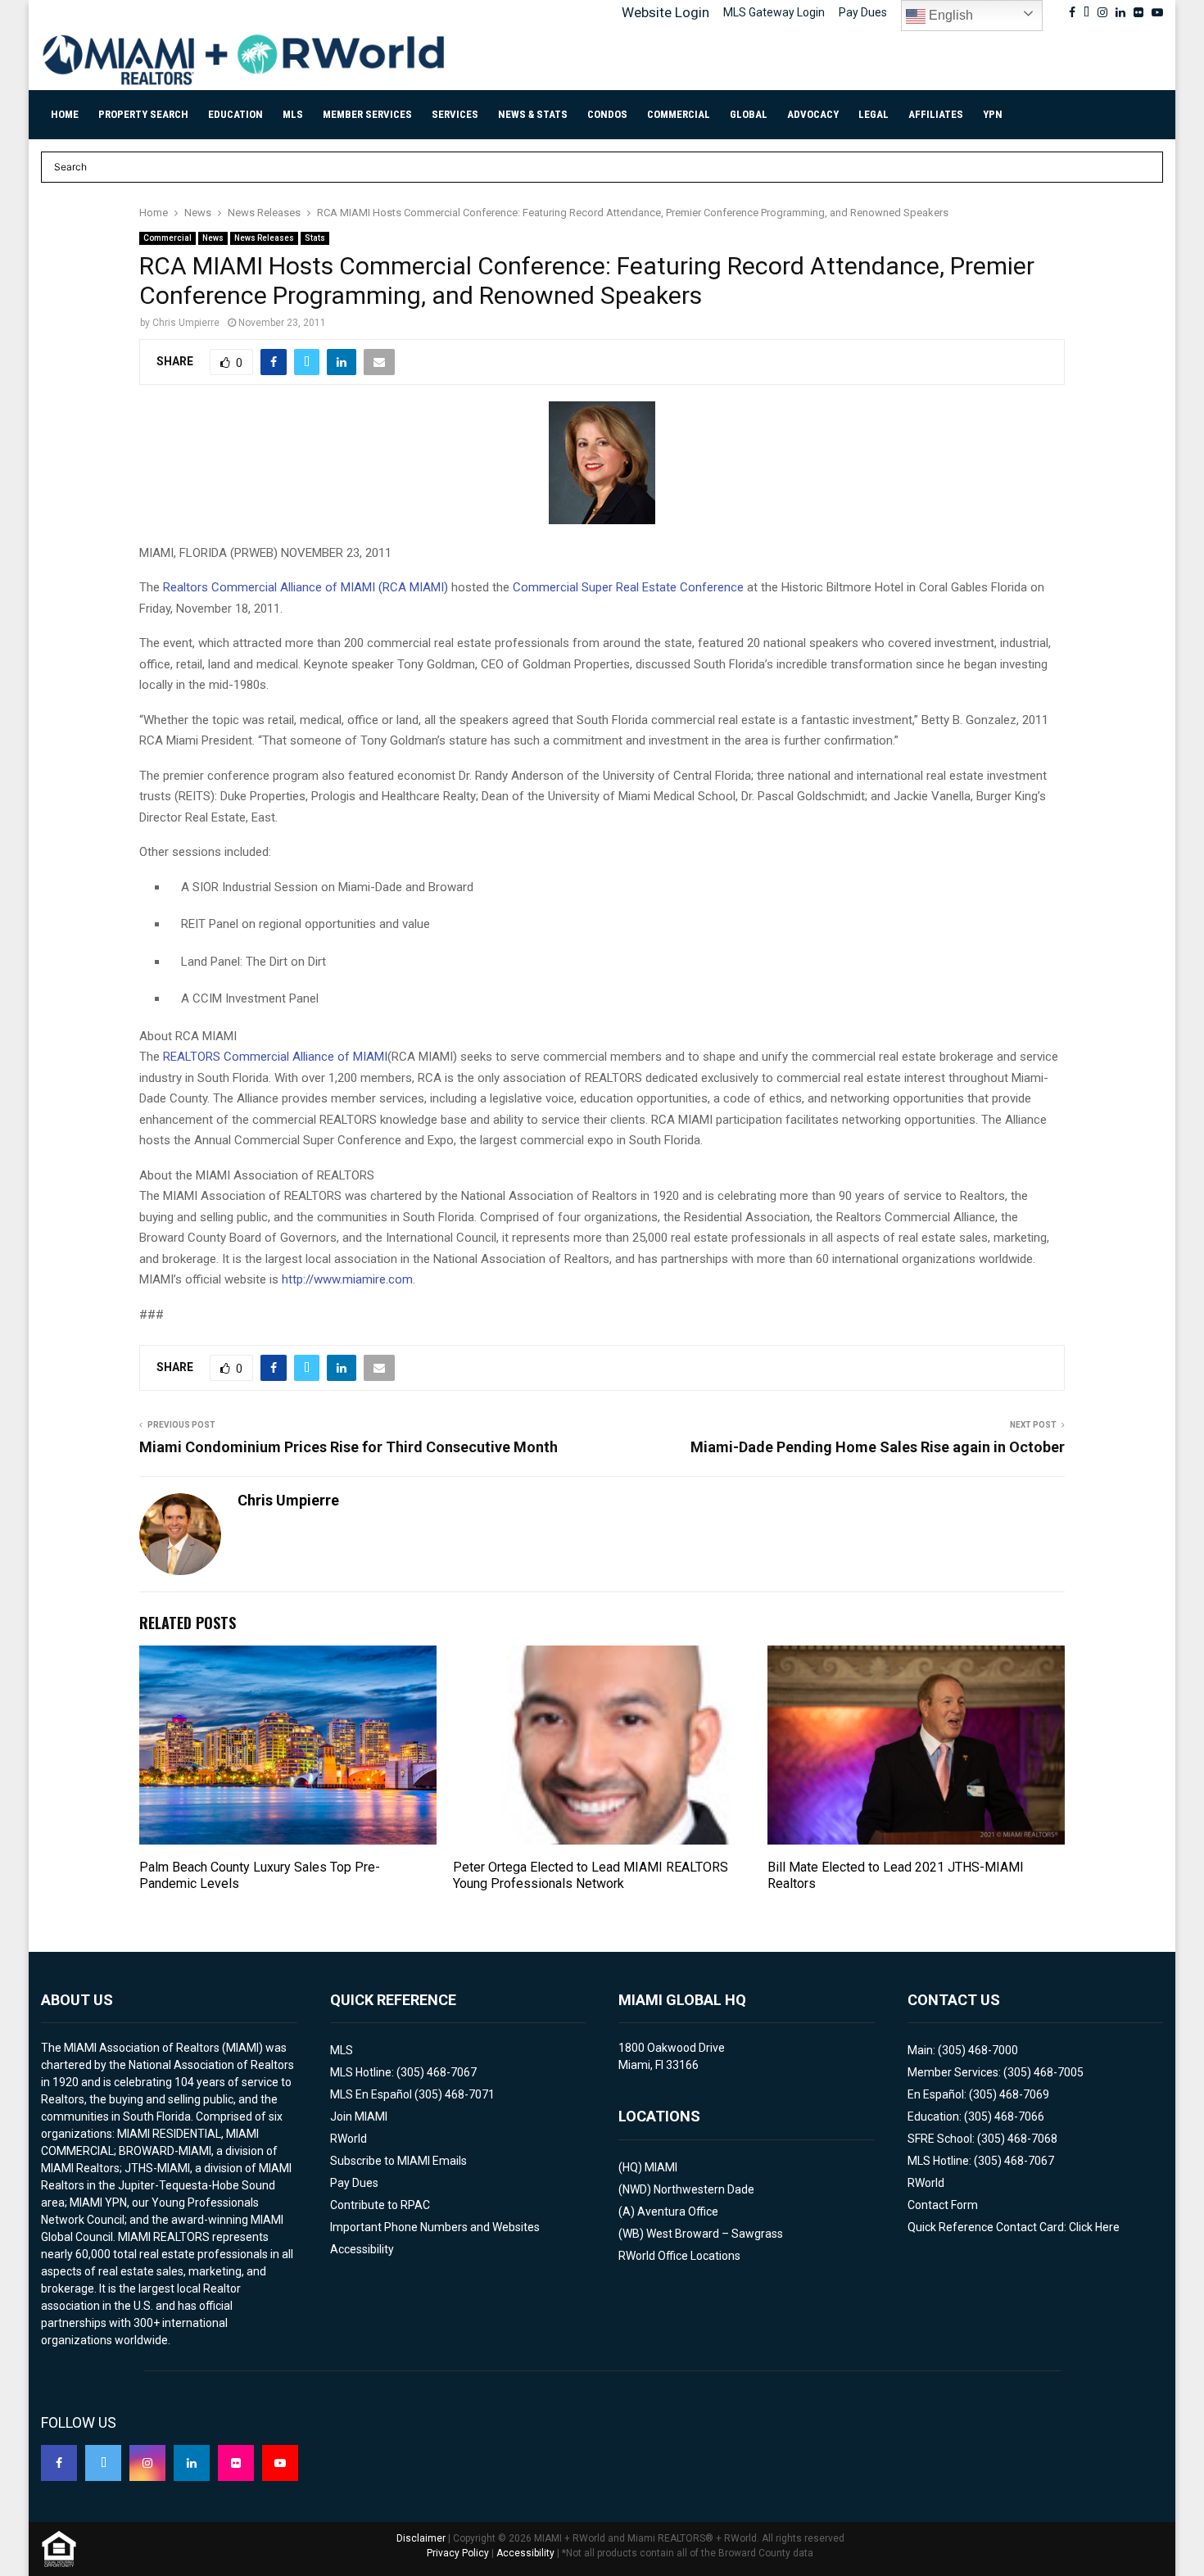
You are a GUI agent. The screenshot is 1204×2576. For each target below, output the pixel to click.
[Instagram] (147, 2463)
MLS (293, 114)
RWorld (349, 2139)
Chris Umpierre (186, 323)
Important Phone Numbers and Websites (435, 2227)
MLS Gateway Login (774, 12)
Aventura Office (678, 2212)
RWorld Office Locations (679, 2256)
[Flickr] (236, 2463)
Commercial (679, 114)
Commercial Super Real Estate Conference (628, 587)
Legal (874, 114)
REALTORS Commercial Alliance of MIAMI (275, 1057)
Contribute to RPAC (380, 2205)
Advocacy (813, 114)
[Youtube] (280, 2463)
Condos (607, 114)
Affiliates (936, 114)
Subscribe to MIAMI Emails (398, 2161)
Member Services (367, 114)
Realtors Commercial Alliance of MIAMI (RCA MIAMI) (306, 587)
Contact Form (943, 2205)
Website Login (665, 12)
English (949, 15)
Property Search (143, 114)
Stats (315, 238)
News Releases (264, 238)
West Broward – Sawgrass (715, 2234)
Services (455, 114)
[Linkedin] (192, 2463)
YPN (993, 114)
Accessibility (362, 2249)
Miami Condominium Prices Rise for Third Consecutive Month (349, 1447)
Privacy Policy (458, 2553)
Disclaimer (421, 2538)
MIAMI (661, 2167)
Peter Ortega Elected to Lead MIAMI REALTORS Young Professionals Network (591, 1876)
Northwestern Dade (704, 2189)
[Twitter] (103, 2463)
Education (235, 114)
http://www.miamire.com (347, 1279)
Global (749, 114)
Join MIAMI (359, 2116)
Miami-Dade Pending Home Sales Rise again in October (878, 1447)
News (213, 238)
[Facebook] (59, 2463)
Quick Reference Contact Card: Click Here (1014, 2227)
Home (65, 114)
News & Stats (533, 114)
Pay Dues (863, 12)
